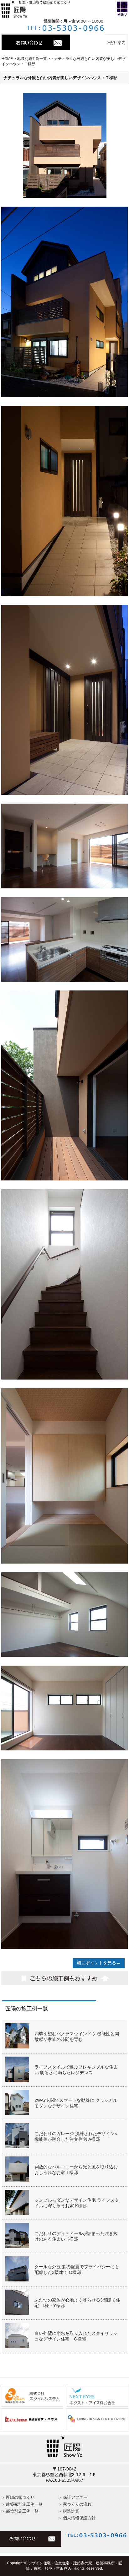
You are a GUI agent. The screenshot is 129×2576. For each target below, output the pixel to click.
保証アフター (75, 2497)
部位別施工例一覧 (22, 2511)
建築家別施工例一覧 (24, 2504)
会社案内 (117, 43)
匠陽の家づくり (20, 2497)
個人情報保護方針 (79, 2518)
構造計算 (71, 2511)
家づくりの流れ (77, 2504)
